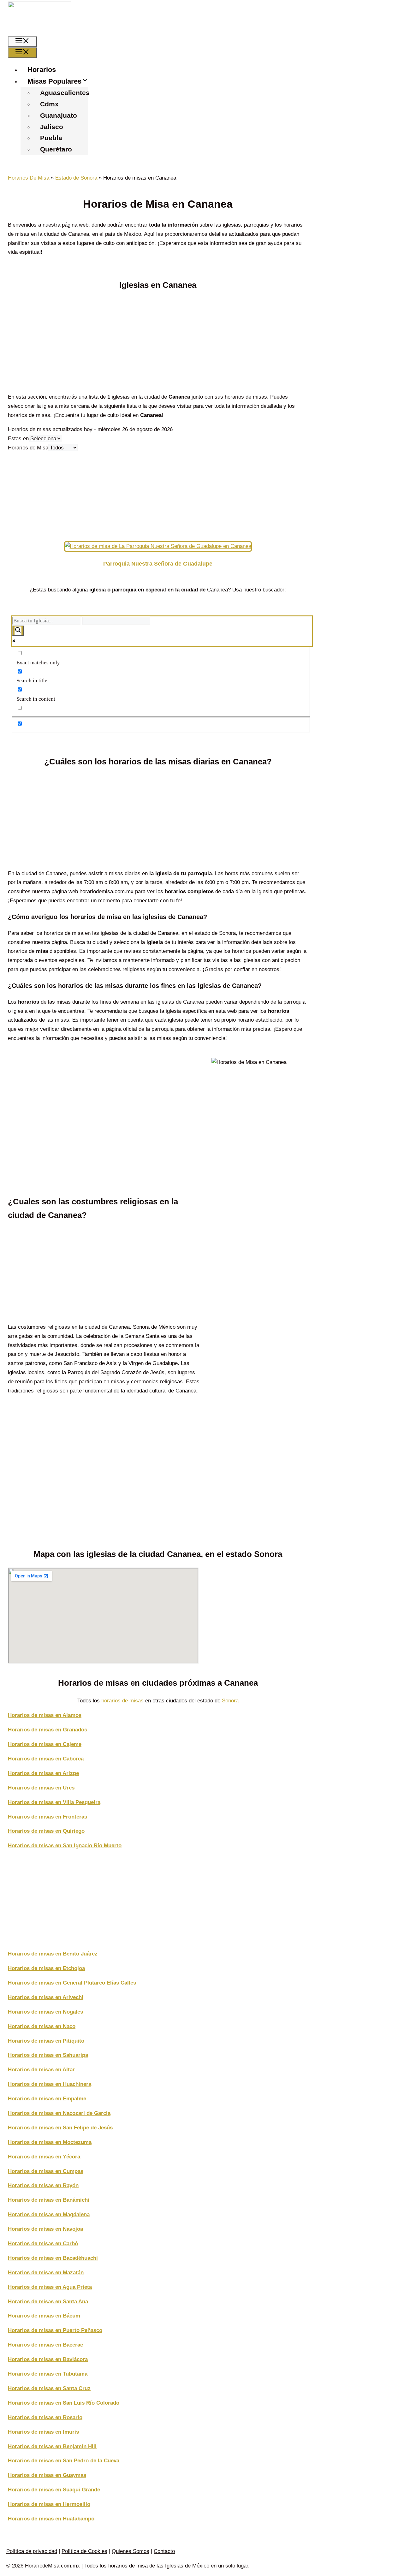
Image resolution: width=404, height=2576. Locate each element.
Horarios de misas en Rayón (43, 2185)
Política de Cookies (84, 2551)
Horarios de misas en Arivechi (46, 1997)
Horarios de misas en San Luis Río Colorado (64, 2403)
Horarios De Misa (29, 178)
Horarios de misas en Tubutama (48, 2374)
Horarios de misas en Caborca (46, 1759)
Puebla (51, 138)
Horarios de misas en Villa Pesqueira (54, 1802)
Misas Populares (54, 81)
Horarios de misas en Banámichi (49, 2200)
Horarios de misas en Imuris (43, 2432)
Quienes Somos (131, 2551)
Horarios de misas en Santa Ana (48, 2302)
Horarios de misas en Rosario (45, 2417)
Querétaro (56, 149)
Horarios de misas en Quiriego (46, 1831)
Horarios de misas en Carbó (43, 2244)
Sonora (230, 1701)
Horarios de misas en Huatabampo (51, 2519)
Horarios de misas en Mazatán (46, 2273)
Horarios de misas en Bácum (44, 2316)
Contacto (164, 2551)
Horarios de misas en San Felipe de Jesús (60, 2128)
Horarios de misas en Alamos (45, 1715)
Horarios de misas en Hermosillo (49, 2504)
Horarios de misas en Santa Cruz (49, 2388)
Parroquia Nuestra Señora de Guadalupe (158, 564)
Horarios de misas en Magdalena (49, 2214)
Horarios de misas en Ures (41, 1788)
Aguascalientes (65, 93)
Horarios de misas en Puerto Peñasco (55, 2330)
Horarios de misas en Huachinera (50, 2084)
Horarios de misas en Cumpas (46, 2171)
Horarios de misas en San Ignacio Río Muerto (65, 1846)
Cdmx (49, 104)
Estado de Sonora (76, 178)
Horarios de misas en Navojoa (45, 2229)
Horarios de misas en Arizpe (43, 1773)
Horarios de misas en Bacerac (45, 2345)
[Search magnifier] (18, 631)
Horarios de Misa (28, 448)
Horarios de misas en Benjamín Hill (52, 2446)
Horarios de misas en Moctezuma (50, 2142)
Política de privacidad (32, 2551)
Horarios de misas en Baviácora (48, 2359)
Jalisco (52, 127)
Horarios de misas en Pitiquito (46, 2041)
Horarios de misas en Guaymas (47, 2475)
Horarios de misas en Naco (42, 2026)
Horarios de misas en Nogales (45, 2012)
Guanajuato (59, 115)
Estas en (18, 439)
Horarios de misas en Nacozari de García (59, 2113)
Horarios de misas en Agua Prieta (50, 2287)
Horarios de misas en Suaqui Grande (54, 2490)
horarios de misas (122, 1701)
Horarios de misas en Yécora (44, 2157)
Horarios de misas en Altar (41, 2070)
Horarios (42, 70)
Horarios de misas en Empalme (47, 2099)
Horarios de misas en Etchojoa (46, 1968)
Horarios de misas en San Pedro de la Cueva (64, 2461)
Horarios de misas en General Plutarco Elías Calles (72, 1983)
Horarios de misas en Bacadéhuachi (53, 2258)
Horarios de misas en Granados (48, 1730)
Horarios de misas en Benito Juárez (53, 1954)
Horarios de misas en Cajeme (45, 1744)
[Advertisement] (158, 343)
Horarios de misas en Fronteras (48, 1817)
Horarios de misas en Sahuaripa (48, 2055)
